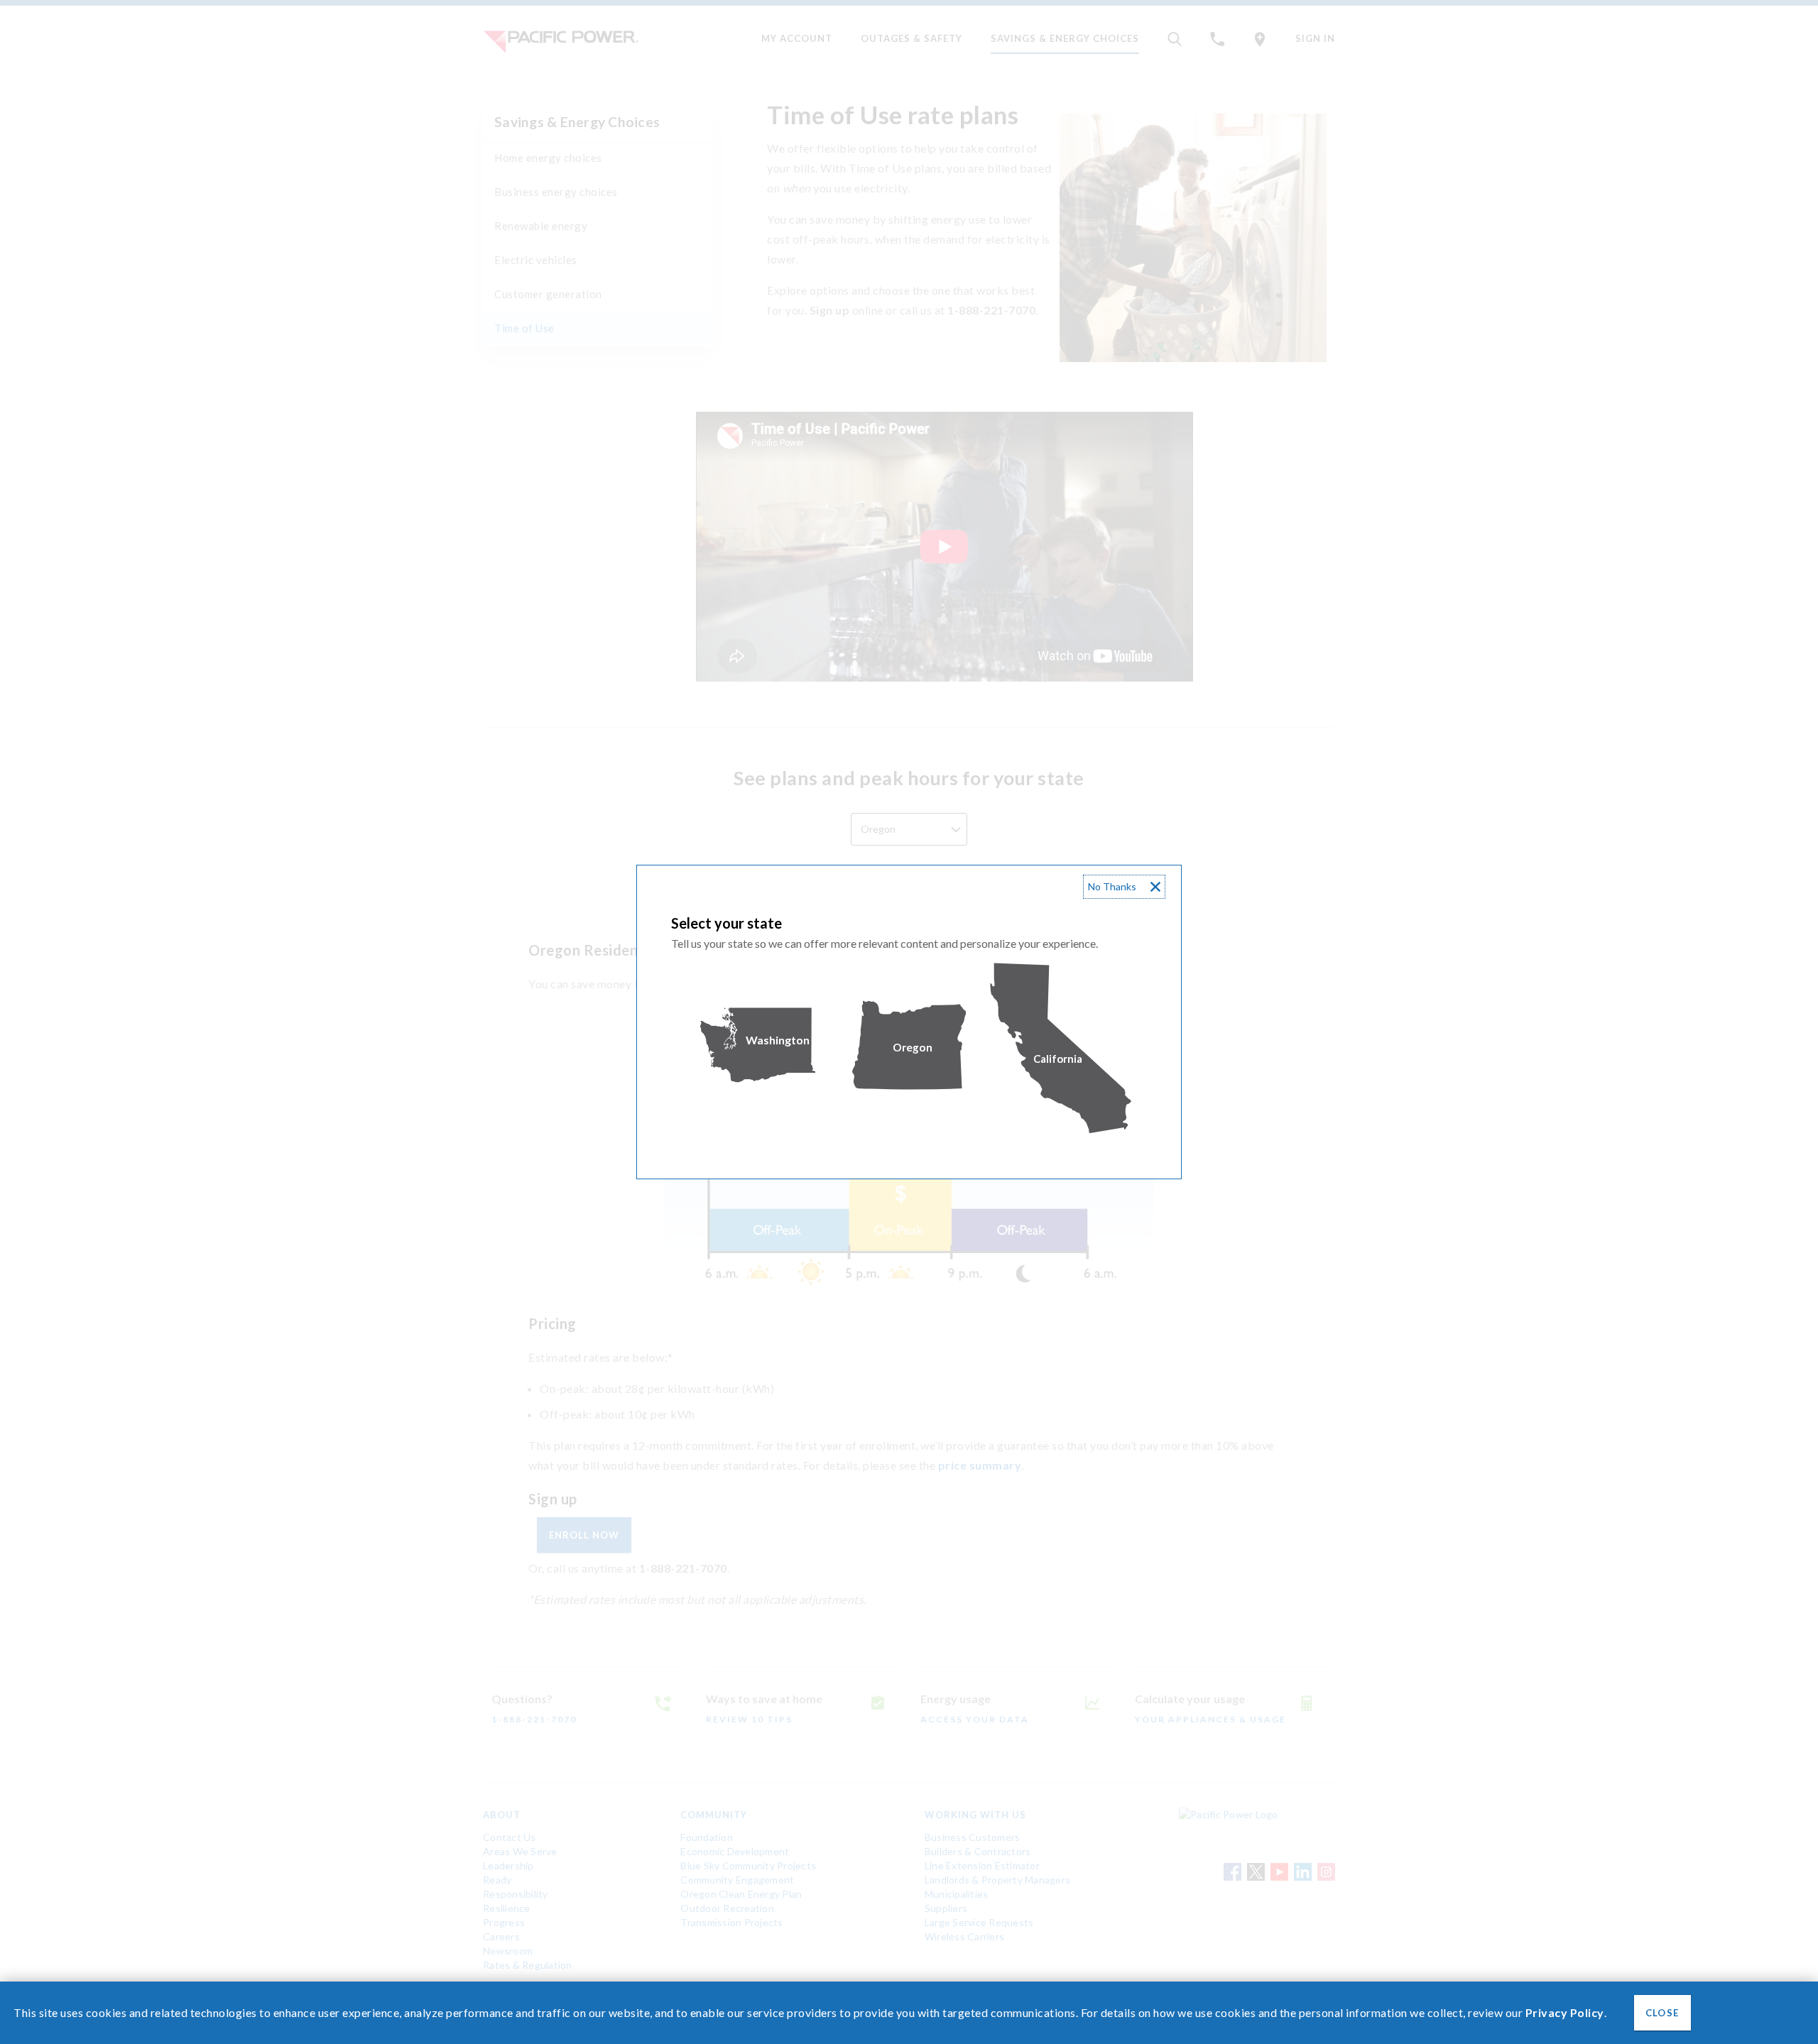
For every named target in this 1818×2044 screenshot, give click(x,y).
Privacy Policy (1565, 2012)
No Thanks (1112, 886)
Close (1662, 2013)
